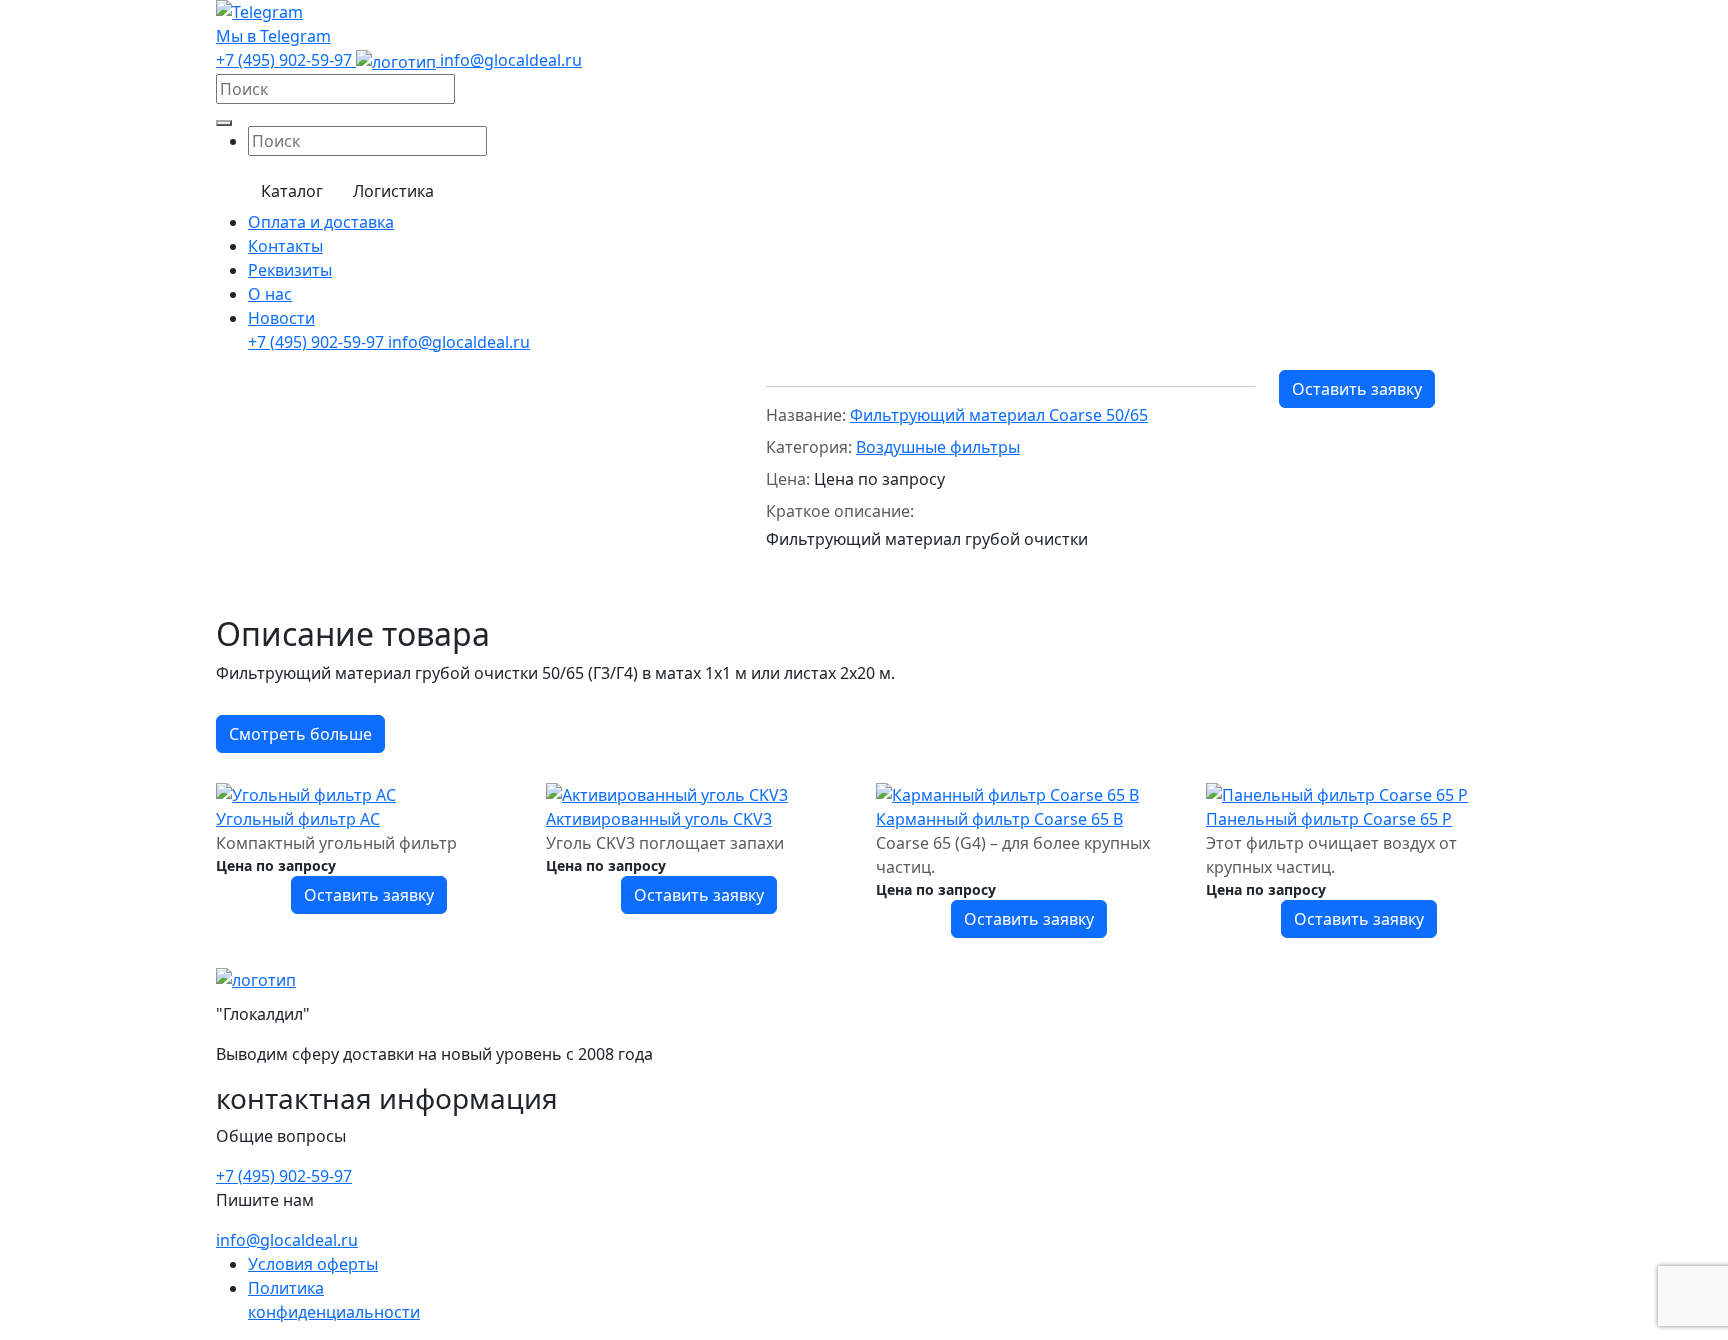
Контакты (285, 246)
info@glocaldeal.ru (511, 60)
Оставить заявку (1357, 389)
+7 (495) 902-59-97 (286, 60)
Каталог (292, 191)
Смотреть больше (300, 734)
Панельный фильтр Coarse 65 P (1329, 819)
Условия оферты (313, 1264)
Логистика (393, 191)
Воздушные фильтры (938, 447)
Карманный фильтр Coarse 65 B (999, 819)
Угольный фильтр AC (298, 819)
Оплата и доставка (321, 222)
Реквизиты (290, 270)
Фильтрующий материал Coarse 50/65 (999, 415)
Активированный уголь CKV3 (659, 819)
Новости (281, 318)
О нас (270, 294)
